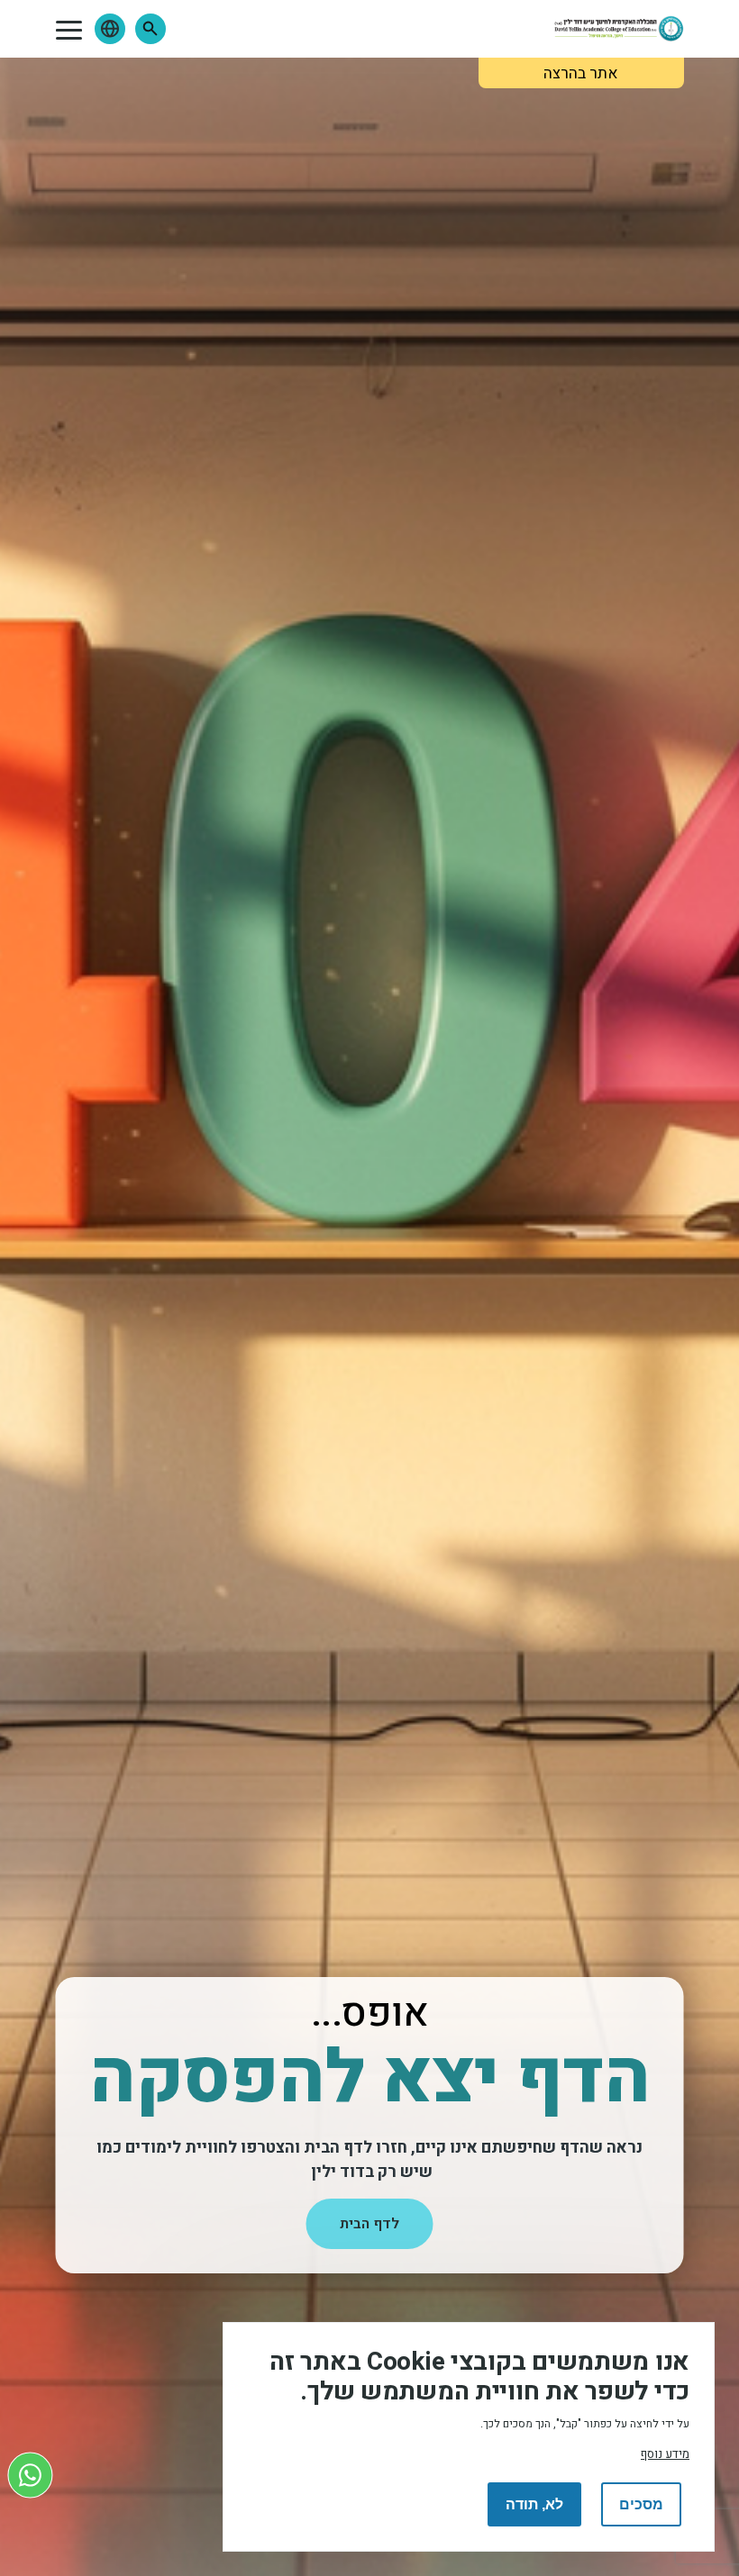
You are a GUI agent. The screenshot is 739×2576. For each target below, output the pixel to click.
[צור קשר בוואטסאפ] (30, 2475)
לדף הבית (369, 2224)
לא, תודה (534, 2504)
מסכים (641, 2504)
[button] (151, 29)
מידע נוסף (665, 2454)
